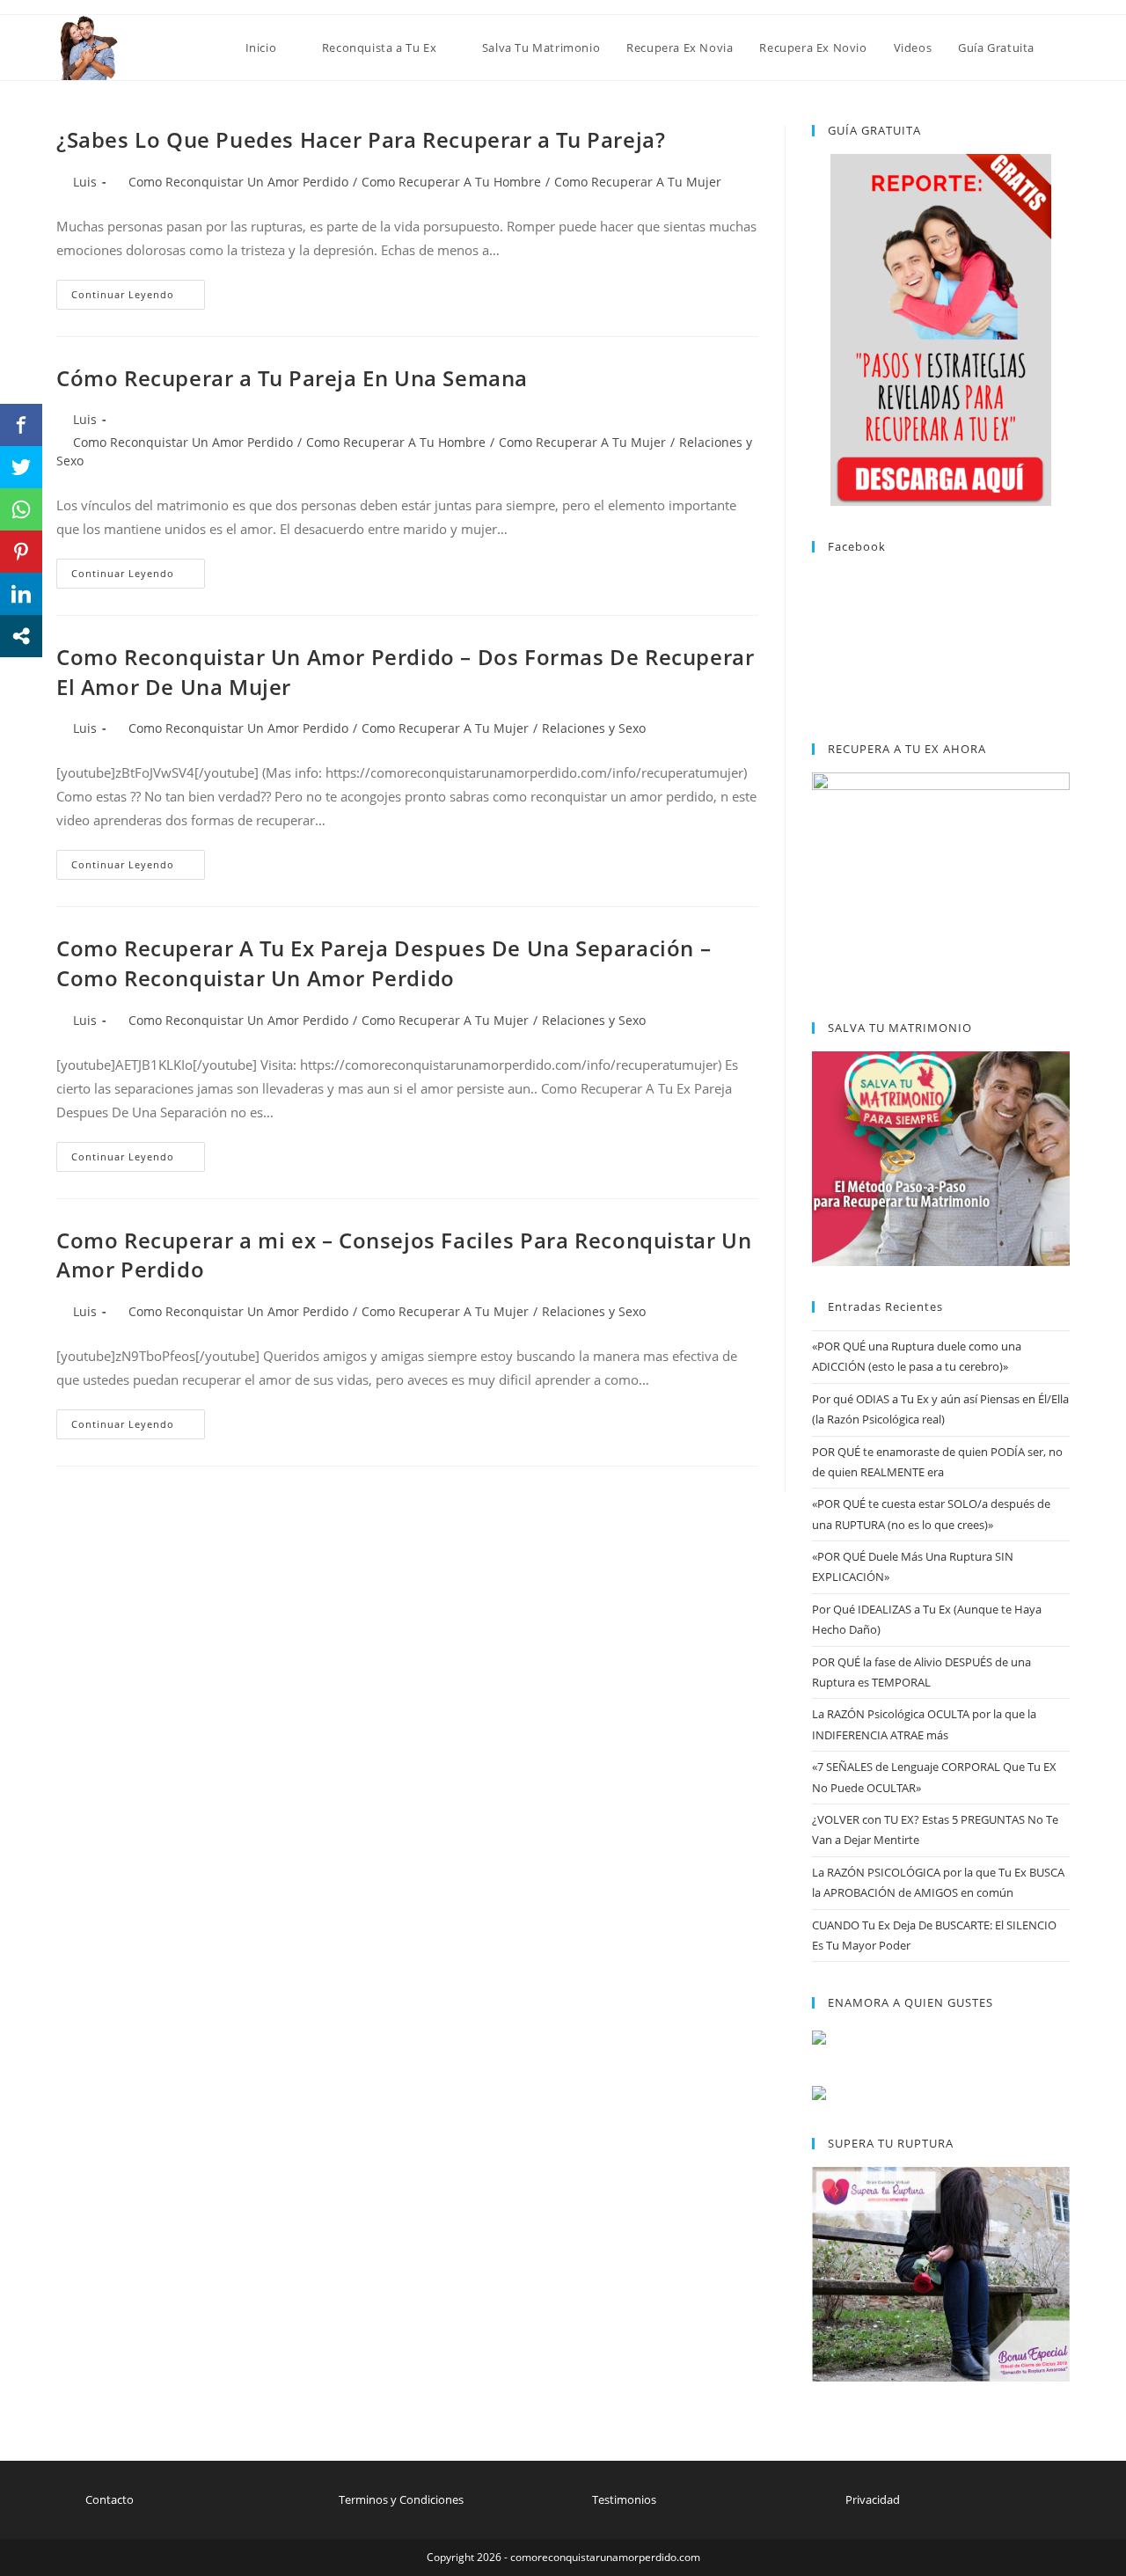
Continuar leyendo (138, 298)
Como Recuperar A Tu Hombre (451, 182)
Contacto (110, 2499)
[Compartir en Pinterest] (21, 552)
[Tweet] (21, 467)
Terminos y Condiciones (401, 2499)
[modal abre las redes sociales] (21, 636)
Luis (85, 182)
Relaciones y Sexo (594, 728)
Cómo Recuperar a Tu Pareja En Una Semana (292, 378)
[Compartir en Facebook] (21, 425)
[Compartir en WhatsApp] (21, 509)
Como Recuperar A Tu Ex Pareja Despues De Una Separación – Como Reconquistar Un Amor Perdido (384, 963)
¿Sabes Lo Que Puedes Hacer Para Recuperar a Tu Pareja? (361, 139)
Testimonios (624, 2499)
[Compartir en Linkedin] (21, 594)
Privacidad (873, 2499)
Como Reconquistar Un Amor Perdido (238, 182)
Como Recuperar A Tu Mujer (638, 182)
